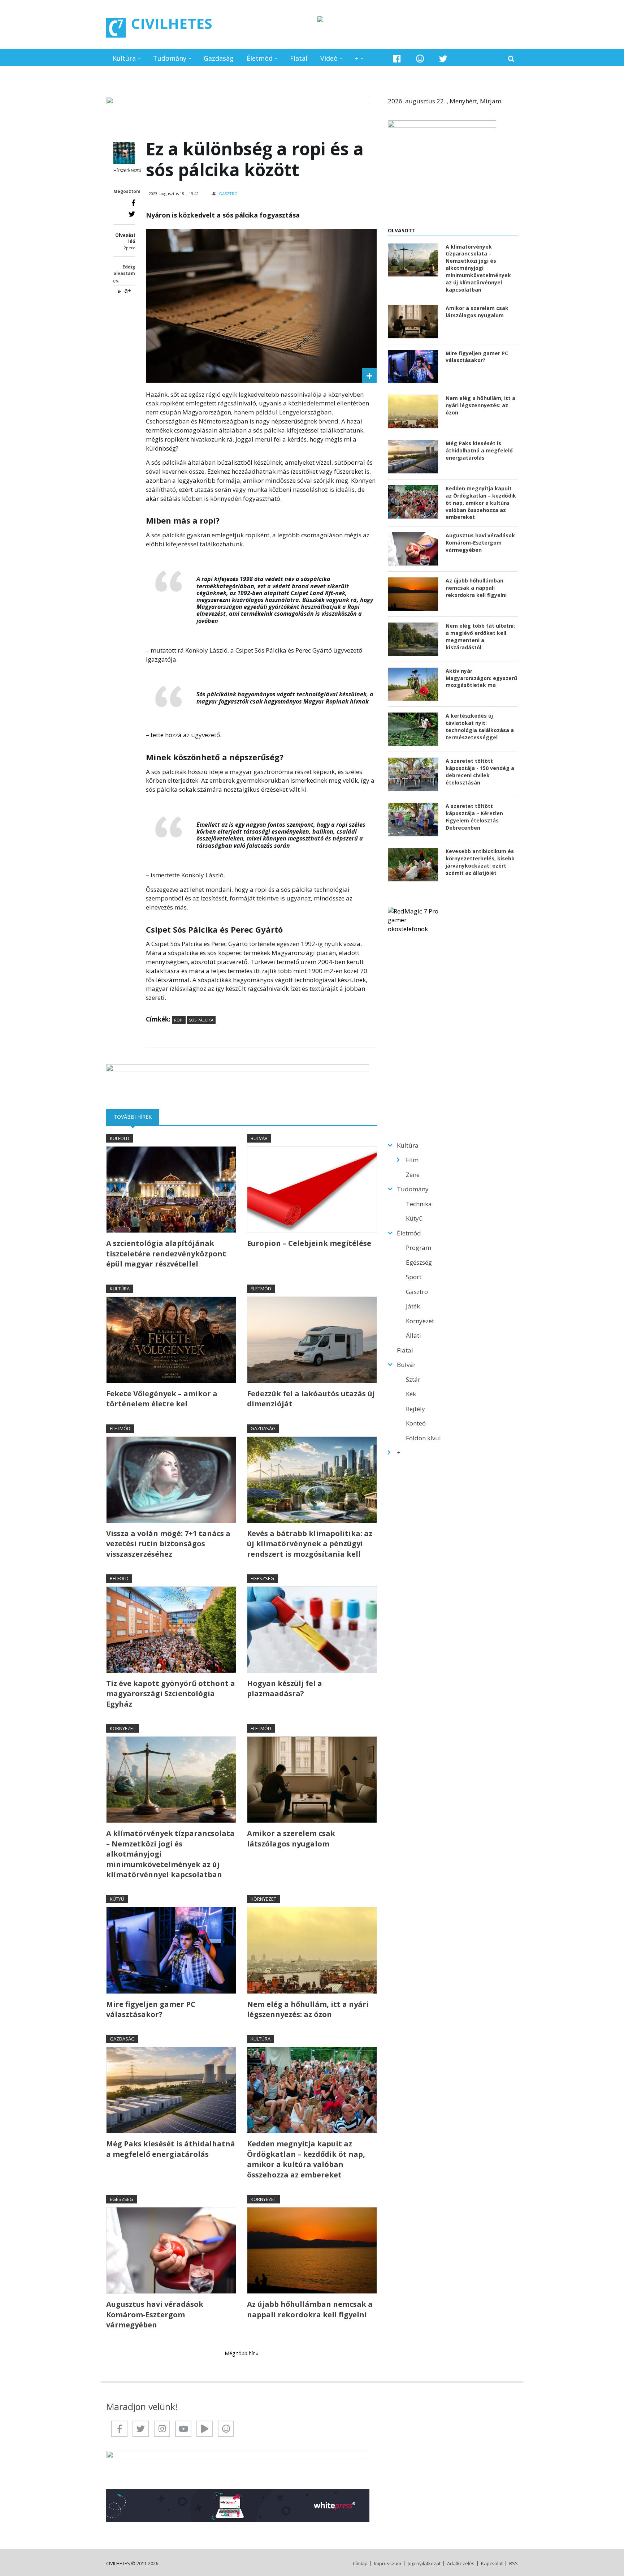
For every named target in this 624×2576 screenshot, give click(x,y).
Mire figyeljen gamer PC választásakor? (151, 2009)
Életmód (260, 58)
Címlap (360, 2564)
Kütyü (117, 1899)
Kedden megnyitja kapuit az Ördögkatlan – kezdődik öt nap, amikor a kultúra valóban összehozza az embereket (306, 2159)
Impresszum (388, 2564)
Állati (413, 1335)
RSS (513, 2564)
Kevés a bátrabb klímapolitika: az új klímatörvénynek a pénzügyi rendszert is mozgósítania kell (310, 1544)
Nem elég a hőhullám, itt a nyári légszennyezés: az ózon (308, 2009)
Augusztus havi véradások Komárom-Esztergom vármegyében (155, 2314)
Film (412, 1160)
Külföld (120, 1138)
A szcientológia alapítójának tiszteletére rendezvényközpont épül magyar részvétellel (166, 1253)
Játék (413, 1306)
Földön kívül (423, 1438)
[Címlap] (116, 28)
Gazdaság (219, 58)
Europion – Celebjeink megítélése (309, 1243)
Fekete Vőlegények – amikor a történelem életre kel (162, 1399)
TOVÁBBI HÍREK (136, 1117)
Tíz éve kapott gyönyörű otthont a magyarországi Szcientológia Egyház (171, 1694)
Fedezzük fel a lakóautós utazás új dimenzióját (311, 1399)
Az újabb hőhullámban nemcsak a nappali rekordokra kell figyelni (310, 2309)
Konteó (416, 1423)
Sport (414, 1277)
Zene (413, 1175)
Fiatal (299, 58)
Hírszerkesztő (127, 170)
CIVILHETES (172, 23)
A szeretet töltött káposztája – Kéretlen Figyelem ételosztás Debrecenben (474, 817)
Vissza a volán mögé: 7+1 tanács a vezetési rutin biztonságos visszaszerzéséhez (168, 1544)
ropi (179, 1020)
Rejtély (415, 1409)
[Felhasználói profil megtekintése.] (124, 153)
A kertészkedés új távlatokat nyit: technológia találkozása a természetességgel (480, 726)
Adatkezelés (461, 2564)
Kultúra (124, 58)
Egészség (262, 1578)
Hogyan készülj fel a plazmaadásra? (285, 1688)
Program (419, 1248)
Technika (419, 1204)
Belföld (119, 1578)
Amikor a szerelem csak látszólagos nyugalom (291, 1838)
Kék (411, 1394)
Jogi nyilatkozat (424, 2564)
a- (119, 291)
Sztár (413, 1379)
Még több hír (240, 2353)
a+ (128, 290)
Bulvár (259, 1138)
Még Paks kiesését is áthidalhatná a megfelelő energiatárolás (171, 2149)
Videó (329, 58)
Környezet (123, 1728)
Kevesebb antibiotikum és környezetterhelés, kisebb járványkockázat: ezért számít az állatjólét (480, 862)
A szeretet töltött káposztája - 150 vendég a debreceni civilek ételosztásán (480, 772)
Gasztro (228, 193)
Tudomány (170, 58)
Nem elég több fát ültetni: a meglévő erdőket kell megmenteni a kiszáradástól (480, 637)
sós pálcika (201, 1020)
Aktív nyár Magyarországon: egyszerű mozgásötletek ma (481, 678)
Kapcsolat (492, 2564)
